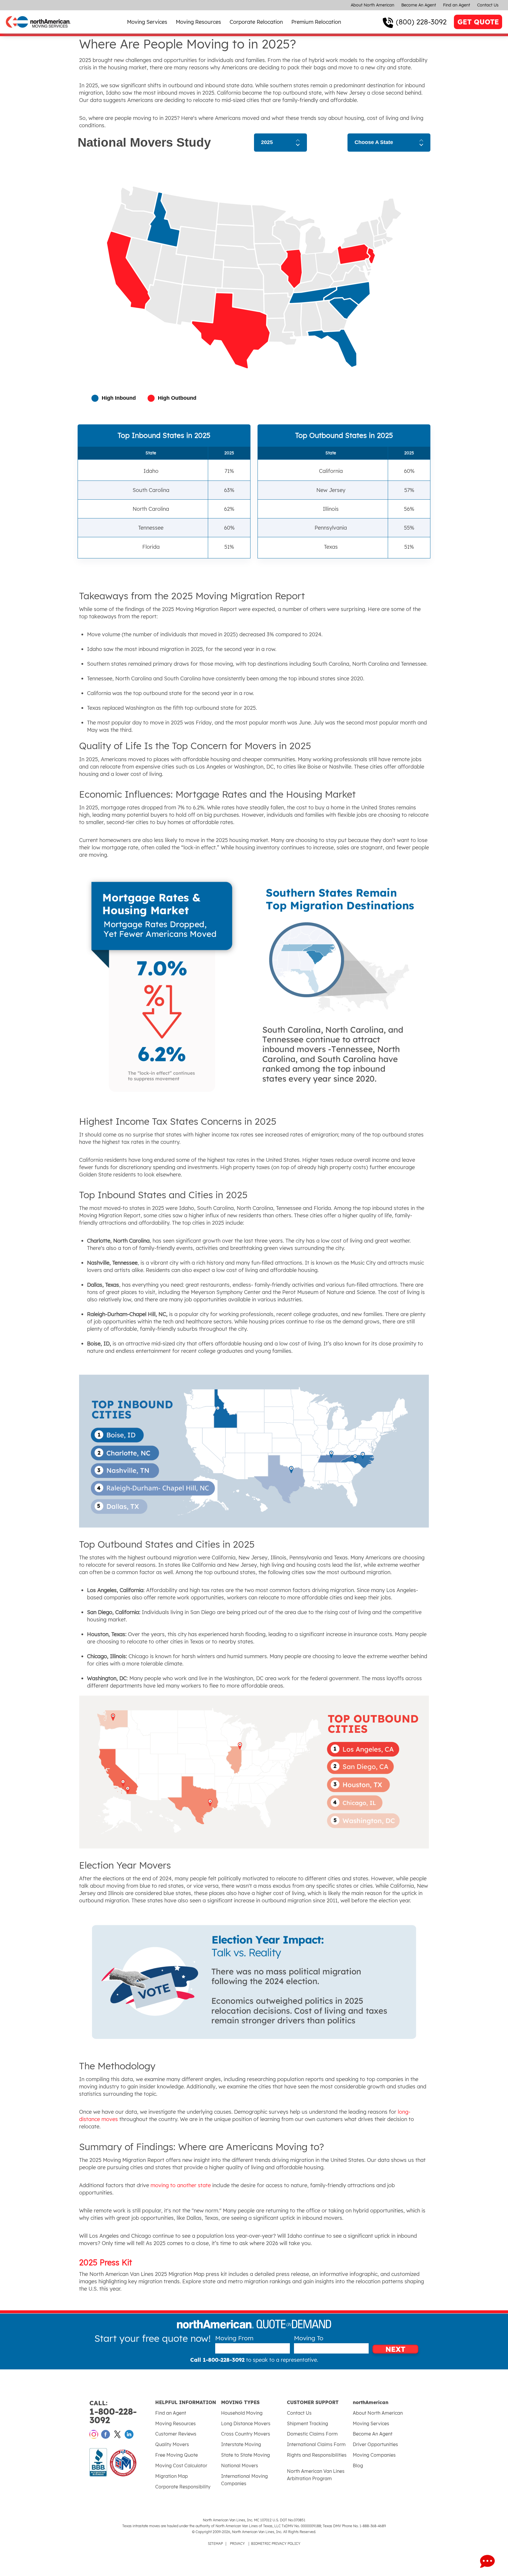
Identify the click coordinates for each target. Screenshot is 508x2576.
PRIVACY (237, 2544)
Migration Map (172, 2476)
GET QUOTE (478, 22)
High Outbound (177, 398)
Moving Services (147, 22)
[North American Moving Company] (38, 21)
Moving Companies (374, 2455)
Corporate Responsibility (183, 2487)
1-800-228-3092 (113, 2412)
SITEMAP (215, 2544)
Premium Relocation (316, 22)
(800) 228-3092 (421, 22)
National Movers (240, 2465)
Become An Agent (419, 5)
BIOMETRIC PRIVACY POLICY (276, 2544)
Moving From (234, 2338)
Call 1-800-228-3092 (217, 2360)
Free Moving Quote (177, 2455)
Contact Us (488, 5)
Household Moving (242, 2413)
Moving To (309, 2338)
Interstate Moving (241, 2444)
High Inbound (119, 398)
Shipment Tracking (308, 2423)
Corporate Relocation (256, 22)
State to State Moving (245, 2455)
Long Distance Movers (246, 2423)
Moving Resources (198, 22)
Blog (358, 2465)
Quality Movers (172, 2444)
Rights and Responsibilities (317, 2455)
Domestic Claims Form (312, 2434)
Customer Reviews (176, 2434)
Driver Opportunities (375, 2444)
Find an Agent (457, 5)
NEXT (395, 2349)
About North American (372, 5)
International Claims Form (316, 2444)
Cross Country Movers (246, 2434)
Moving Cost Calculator (181, 2465)
